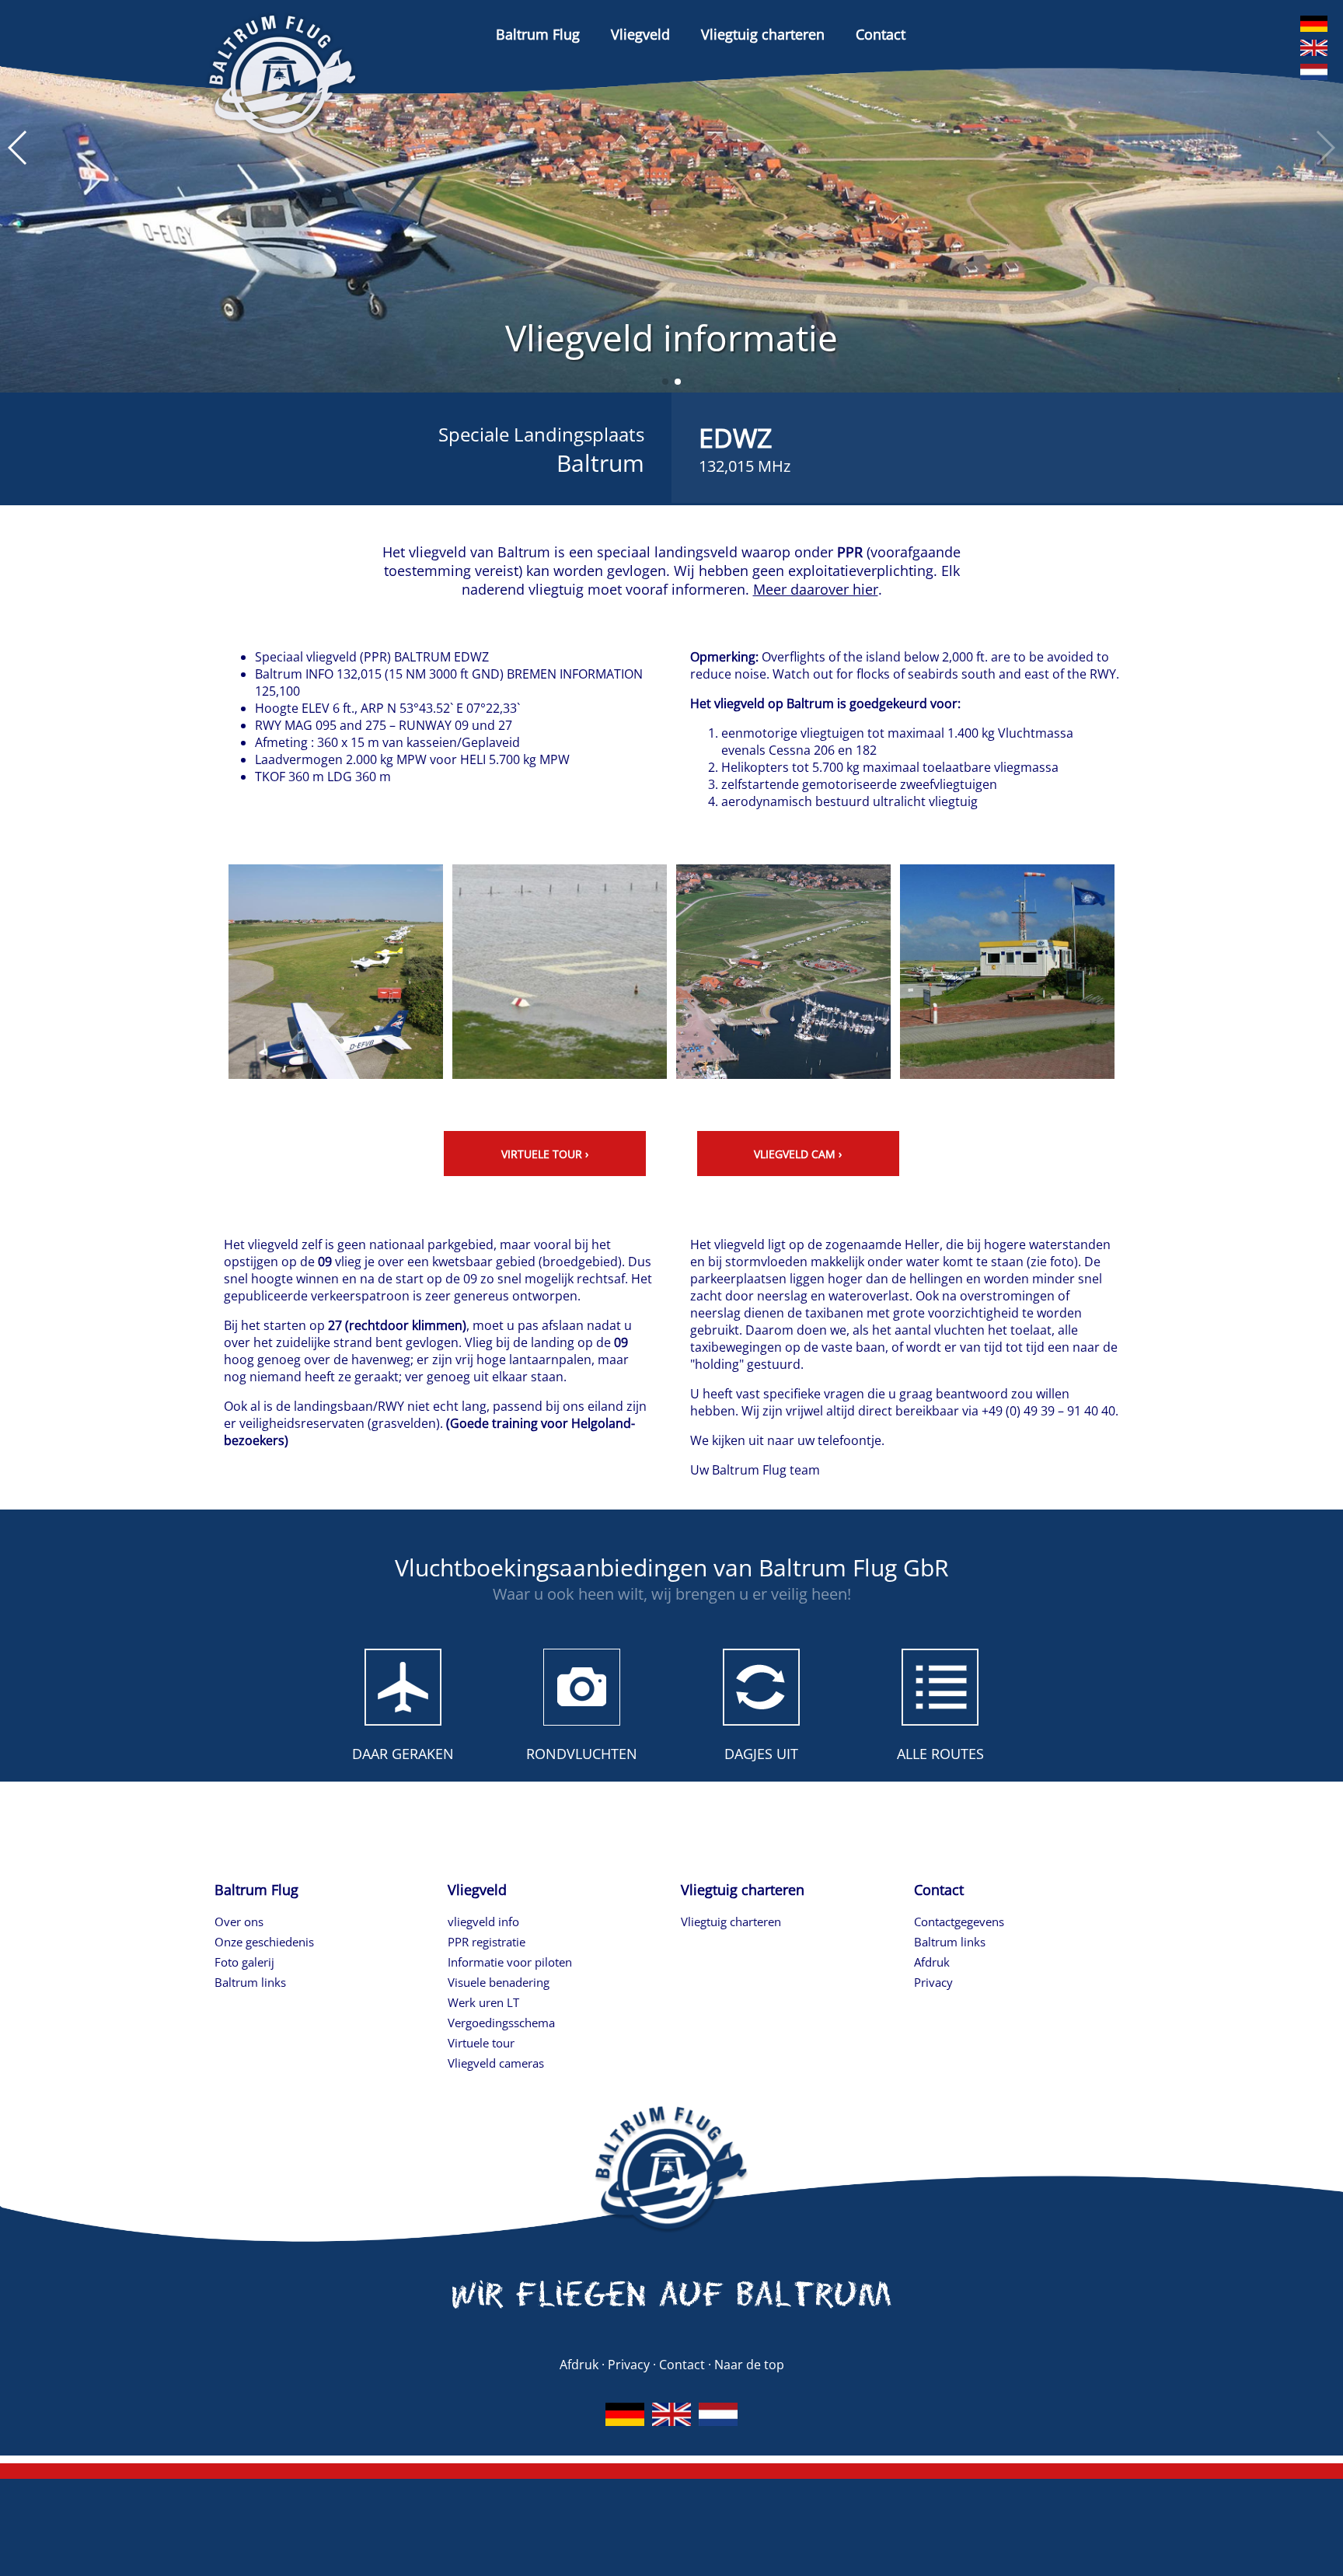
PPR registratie (487, 1942)
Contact (881, 34)
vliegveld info (483, 1922)
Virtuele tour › (545, 1154)
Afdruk (932, 1962)
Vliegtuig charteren (763, 34)
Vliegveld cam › (798, 1154)
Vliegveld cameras (496, 2063)
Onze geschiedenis (264, 1942)
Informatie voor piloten (510, 1962)
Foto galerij (244, 1962)
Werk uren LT (483, 2002)
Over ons (239, 1922)
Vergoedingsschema (501, 2023)
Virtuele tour (481, 2043)
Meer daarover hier (816, 589)
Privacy (933, 1982)
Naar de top (749, 2365)
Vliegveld (640, 34)
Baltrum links (250, 1982)
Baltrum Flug (538, 34)
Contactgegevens (959, 1922)
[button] (665, 382)
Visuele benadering (499, 1982)
